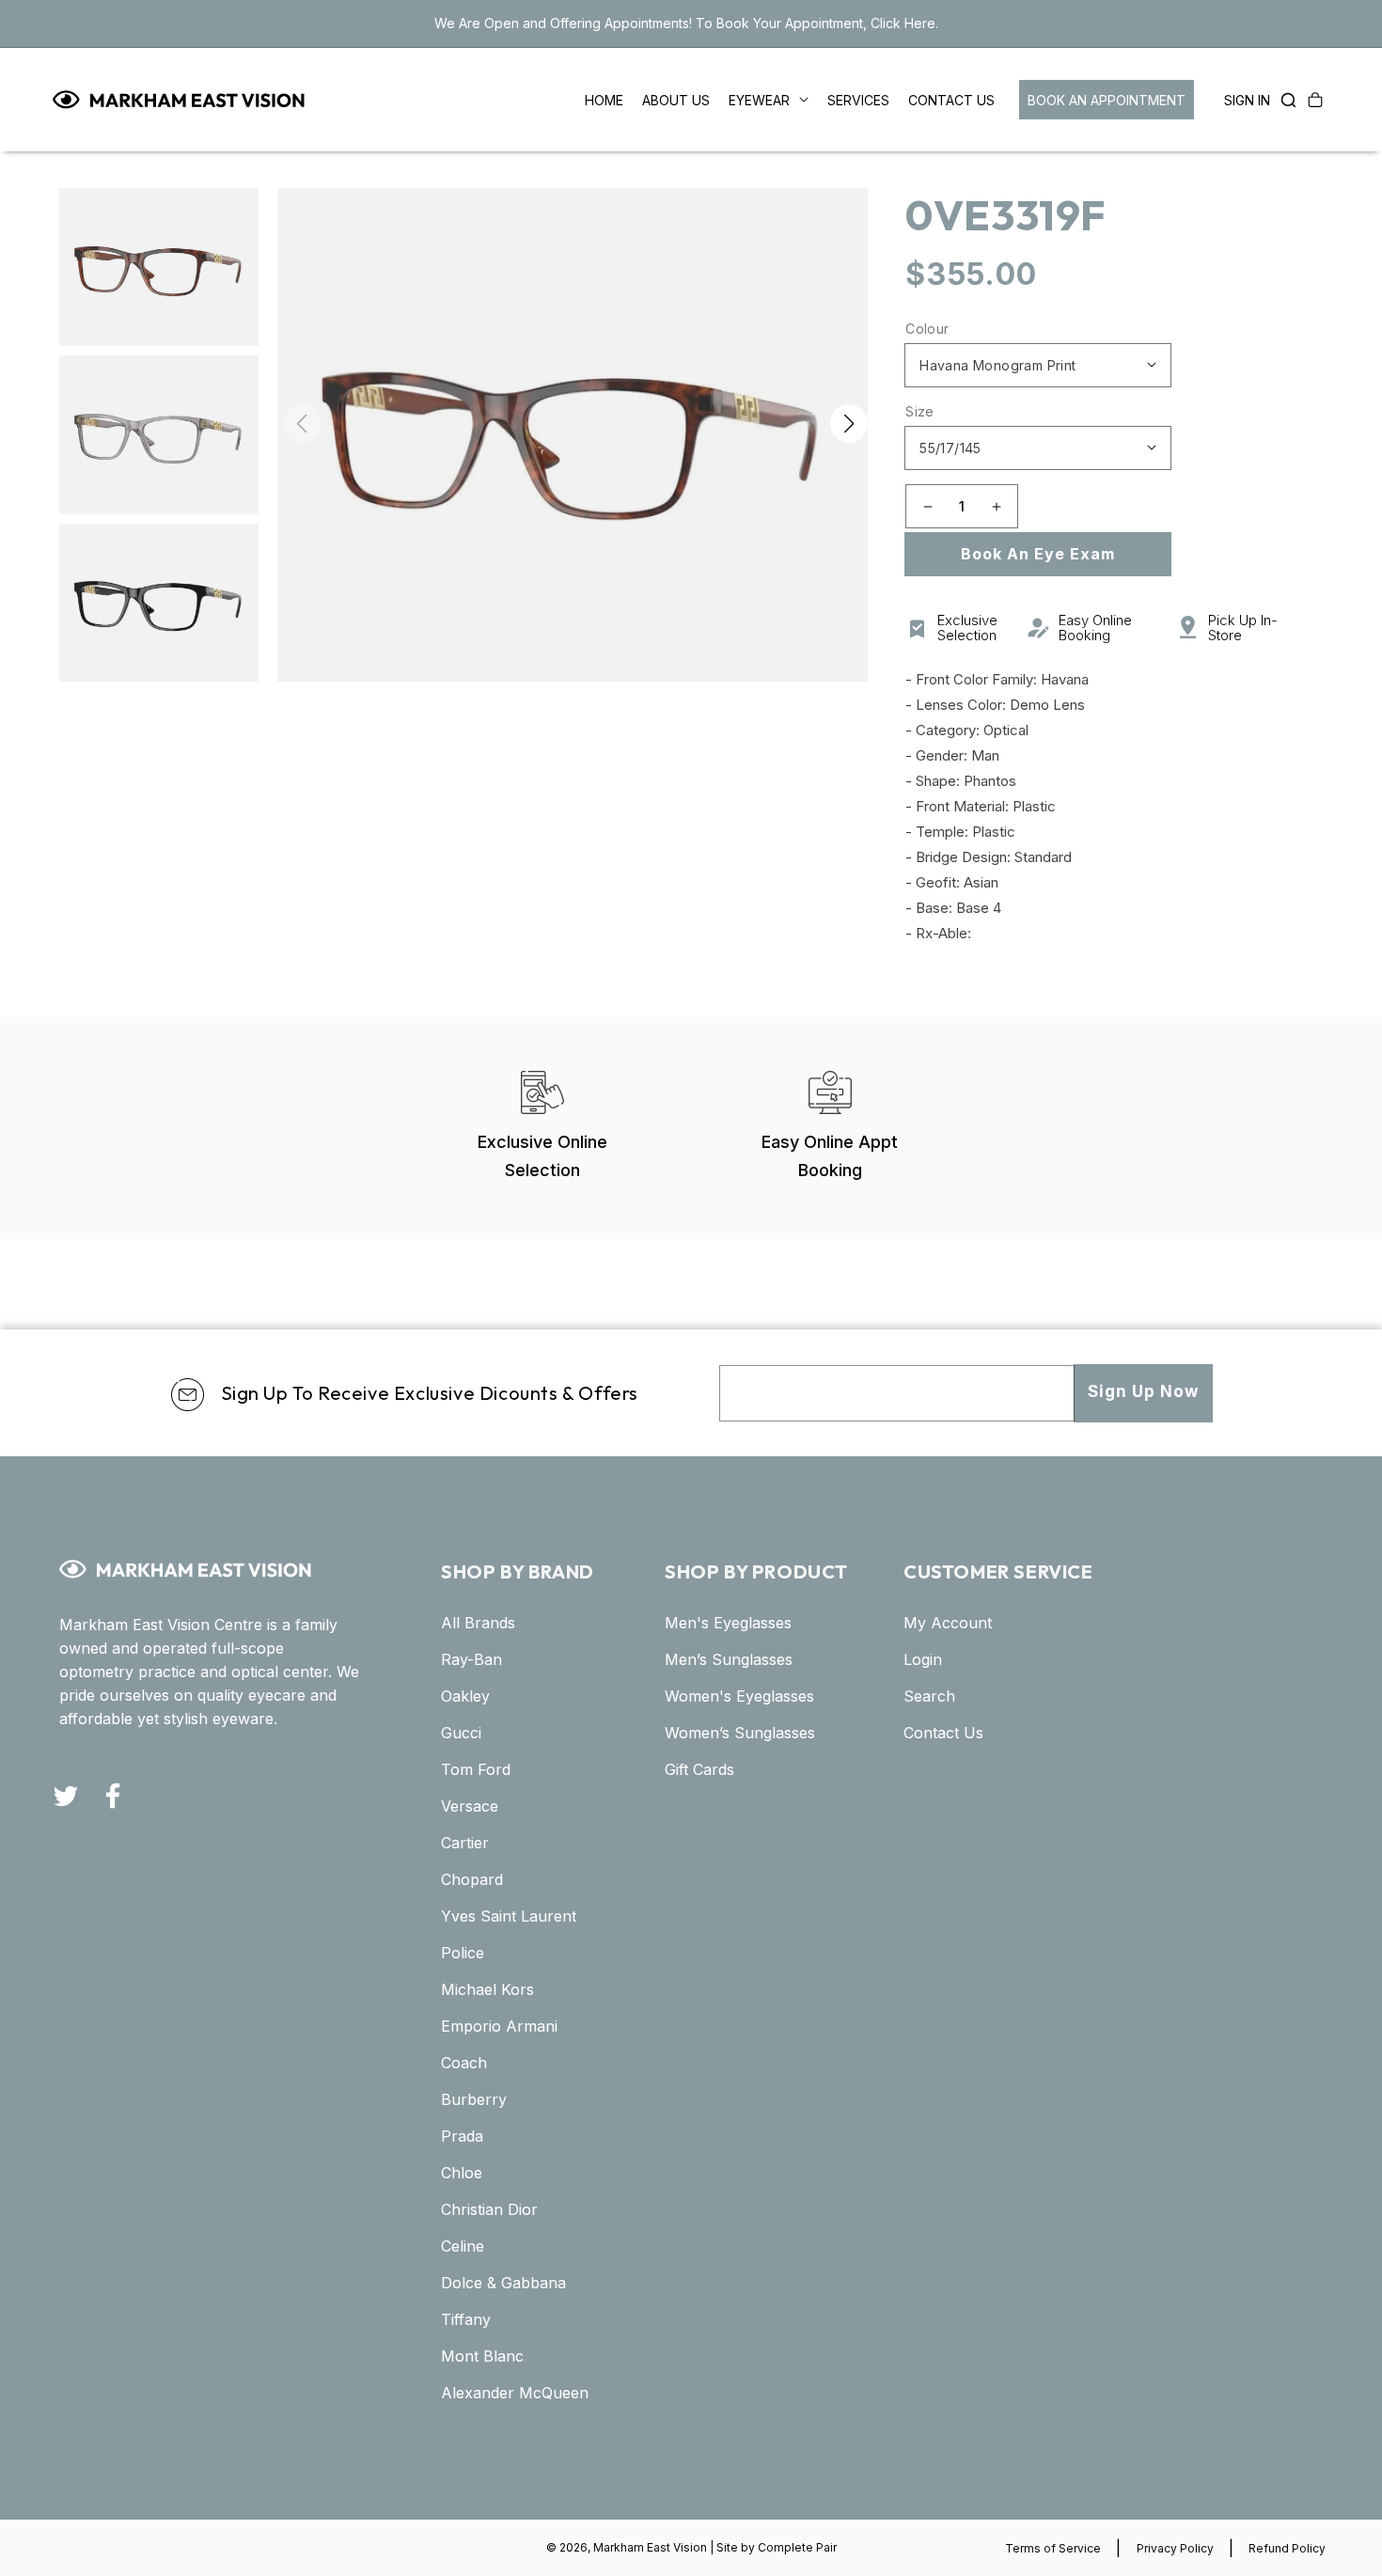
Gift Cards (699, 1769)
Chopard (472, 1879)
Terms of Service (1053, 2548)
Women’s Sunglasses (740, 1733)
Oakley (465, 1696)
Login (923, 1659)
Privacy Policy (1175, 2548)
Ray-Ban (471, 1659)
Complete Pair (797, 2547)
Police (463, 1953)
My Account (948, 1623)
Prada (462, 2136)
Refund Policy (1287, 2548)
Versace (470, 1806)
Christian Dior (489, 2209)
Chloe (462, 2173)
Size (920, 411)
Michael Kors (487, 1989)
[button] (1283, 100)
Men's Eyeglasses (728, 1623)
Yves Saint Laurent (509, 1916)
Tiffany (466, 2319)
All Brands (478, 1623)
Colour (927, 329)
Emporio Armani (499, 2026)
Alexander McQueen (515, 2393)
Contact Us (943, 1733)
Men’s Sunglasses (729, 1659)
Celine (463, 2246)
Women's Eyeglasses (739, 1696)
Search (929, 1696)
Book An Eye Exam (1038, 554)
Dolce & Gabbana (503, 2283)
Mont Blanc (482, 2356)
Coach (464, 2063)
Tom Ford (476, 1769)
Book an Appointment (1107, 100)
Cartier (465, 1843)
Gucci (461, 1733)
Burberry (474, 2099)
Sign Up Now (1143, 1391)
